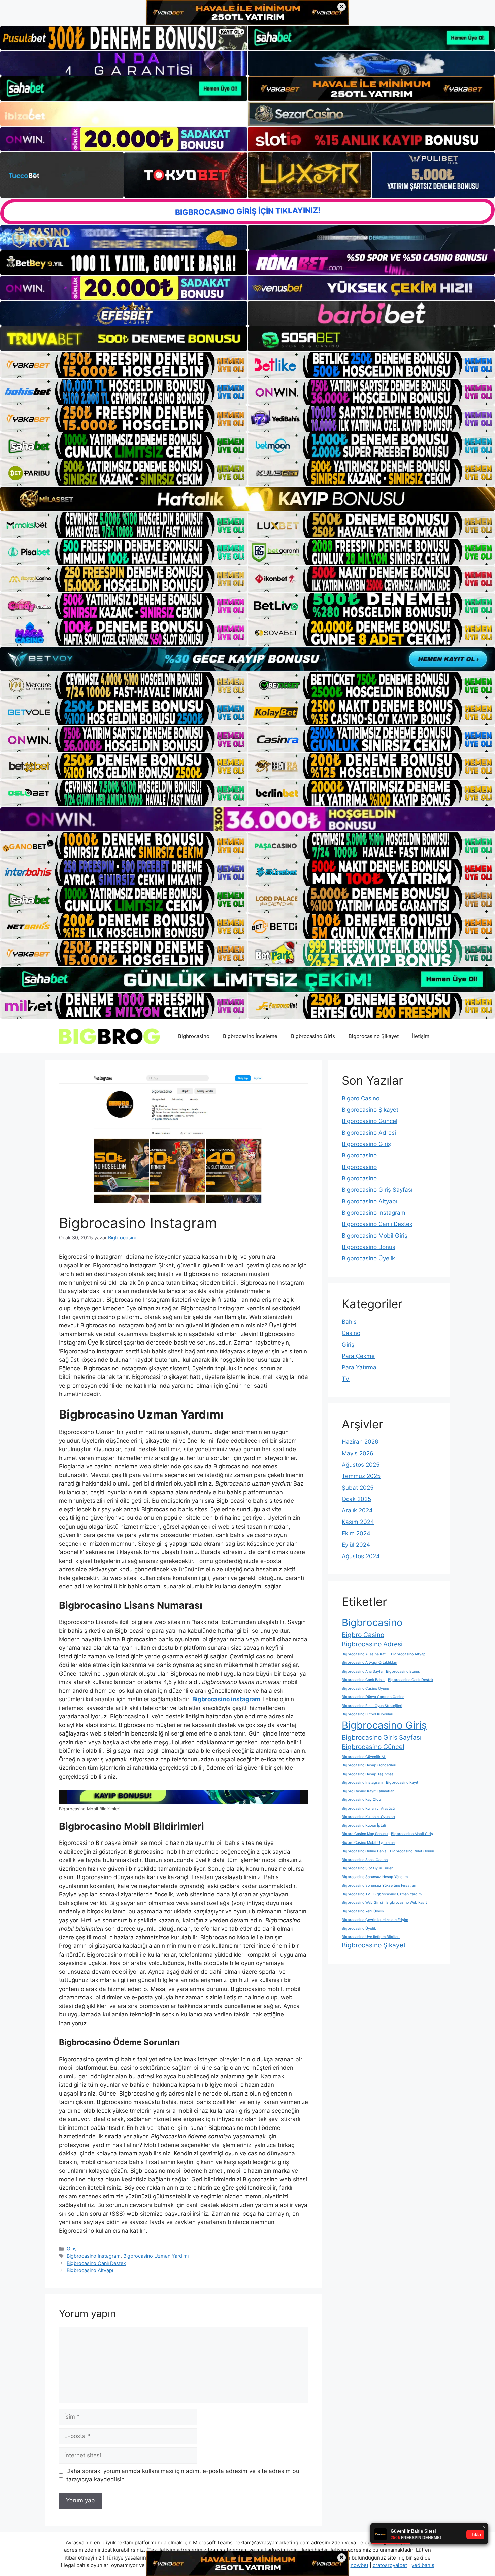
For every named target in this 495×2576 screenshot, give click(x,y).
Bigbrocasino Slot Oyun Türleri (368, 1868)
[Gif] (247, 499)
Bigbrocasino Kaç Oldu (361, 1800)
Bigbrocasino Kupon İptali (364, 1826)
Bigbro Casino (361, 1098)
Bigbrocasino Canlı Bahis (363, 1680)
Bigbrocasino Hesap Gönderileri (369, 1765)
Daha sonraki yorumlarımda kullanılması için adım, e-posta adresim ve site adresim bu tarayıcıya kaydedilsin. (183, 2475)
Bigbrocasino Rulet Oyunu (412, 1851)
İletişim (421, 1036)
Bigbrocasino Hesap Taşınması (368, 1774)
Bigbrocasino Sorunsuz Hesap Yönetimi (375, 1877)
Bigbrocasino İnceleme (250, 1036)
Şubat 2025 (358, 1488)
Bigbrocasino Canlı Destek (96, 2263)
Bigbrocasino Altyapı (90, 2270)
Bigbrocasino (194, 1036)
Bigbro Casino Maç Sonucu (365, 1834)
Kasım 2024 (358, 1522)
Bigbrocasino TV (356, 1894)
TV (346, 1379)
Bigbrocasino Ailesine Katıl (365, 1654)
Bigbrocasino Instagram (94, 2256)
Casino (351, 1333)
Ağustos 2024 (361, 1556)
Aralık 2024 (357, 1510)
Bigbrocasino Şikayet (374, 1036)
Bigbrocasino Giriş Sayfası (377, 1190)
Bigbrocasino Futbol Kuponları (368, 1714)
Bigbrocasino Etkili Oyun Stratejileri (372, 1706)
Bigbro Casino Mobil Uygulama (368, 1843)
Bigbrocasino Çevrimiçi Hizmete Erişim (375, 1920)
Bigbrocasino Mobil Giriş (375, 1236)
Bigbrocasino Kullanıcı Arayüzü (368, 1808)
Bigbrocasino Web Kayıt (407, 1903)
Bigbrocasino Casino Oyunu (365, 1689)
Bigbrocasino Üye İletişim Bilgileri (371, 1937)
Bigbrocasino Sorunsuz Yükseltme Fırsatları (379, 1885)
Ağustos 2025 (361, 1465)
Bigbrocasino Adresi (369, 1133)
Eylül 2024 (356, 1545)
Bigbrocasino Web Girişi (362, 1903)
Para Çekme (358, 1356)
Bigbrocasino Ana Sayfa (362, 1671)
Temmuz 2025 (361, 1476)
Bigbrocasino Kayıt (402, 1782)
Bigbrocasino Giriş (313, 1036)
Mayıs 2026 (358, 1453)
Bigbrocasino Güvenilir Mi (364, 1757)
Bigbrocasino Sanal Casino (365, 1860)
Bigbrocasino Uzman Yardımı (156, 2256)
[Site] (124, 365)
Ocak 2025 (356, 1499)
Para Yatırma (359, 1367)
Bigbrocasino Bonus (369, 1247)
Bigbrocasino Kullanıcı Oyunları (368, 1817)
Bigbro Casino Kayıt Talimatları (368, 1791)
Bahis (349, 1322)
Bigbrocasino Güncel (370, 1121)
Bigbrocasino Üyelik (368, 1258)
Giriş (72, 2248)
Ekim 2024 (356, 1533)
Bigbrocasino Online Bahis (364, 1851)
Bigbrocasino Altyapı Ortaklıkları (370, 1663)
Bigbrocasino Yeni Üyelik (363, 1911)
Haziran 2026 (360, 1442)
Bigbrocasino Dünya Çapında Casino (373, 1697)
